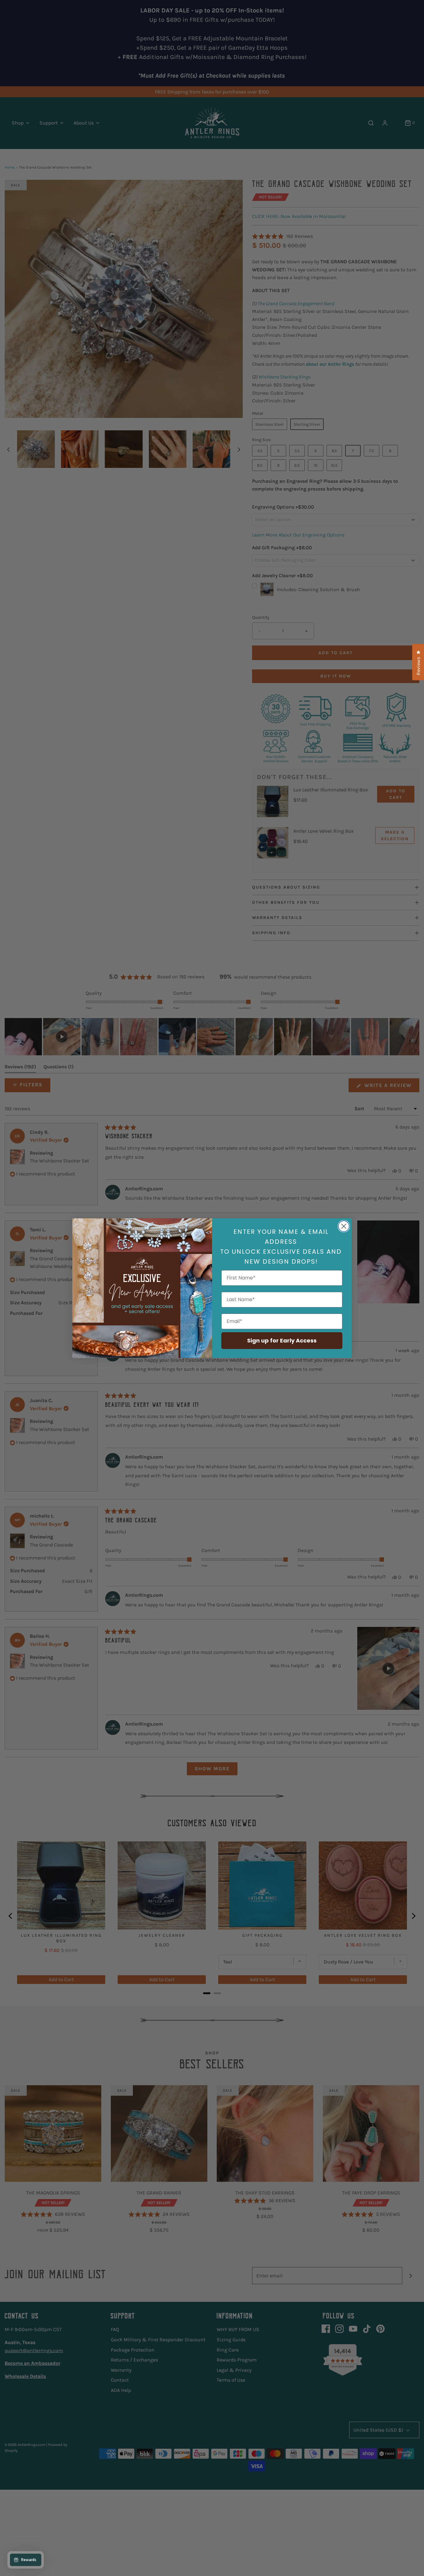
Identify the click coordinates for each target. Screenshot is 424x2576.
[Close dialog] (344, 1226)
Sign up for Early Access (282, 1340)
